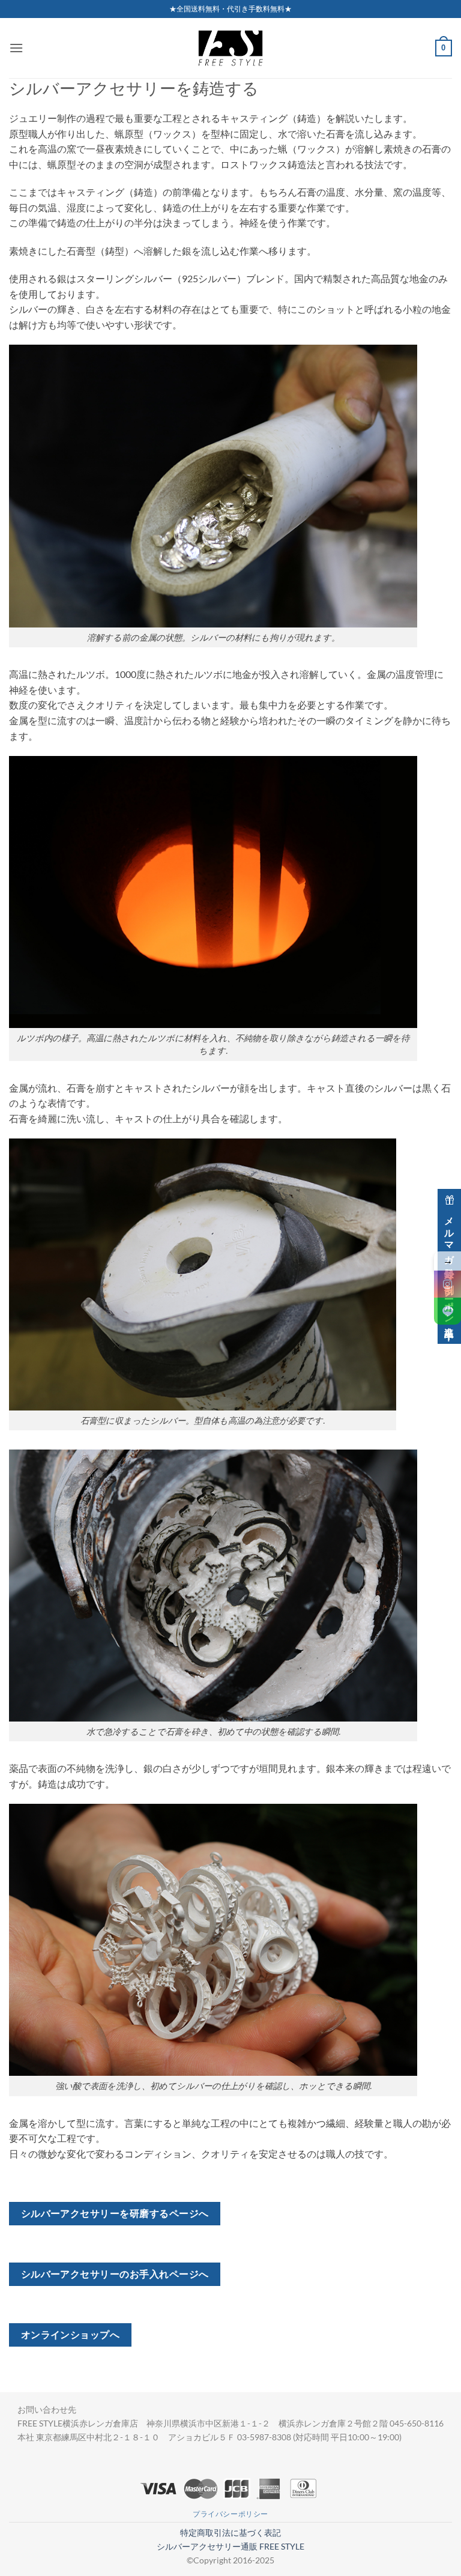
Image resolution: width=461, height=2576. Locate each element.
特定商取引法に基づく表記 (230, 2532)
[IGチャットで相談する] (447, 1284)
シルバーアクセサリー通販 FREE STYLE (230, 2546)
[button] (16, 48)
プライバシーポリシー (230, 2514)
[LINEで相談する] (447, 1311)
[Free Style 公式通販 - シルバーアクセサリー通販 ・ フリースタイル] (230, 48)
